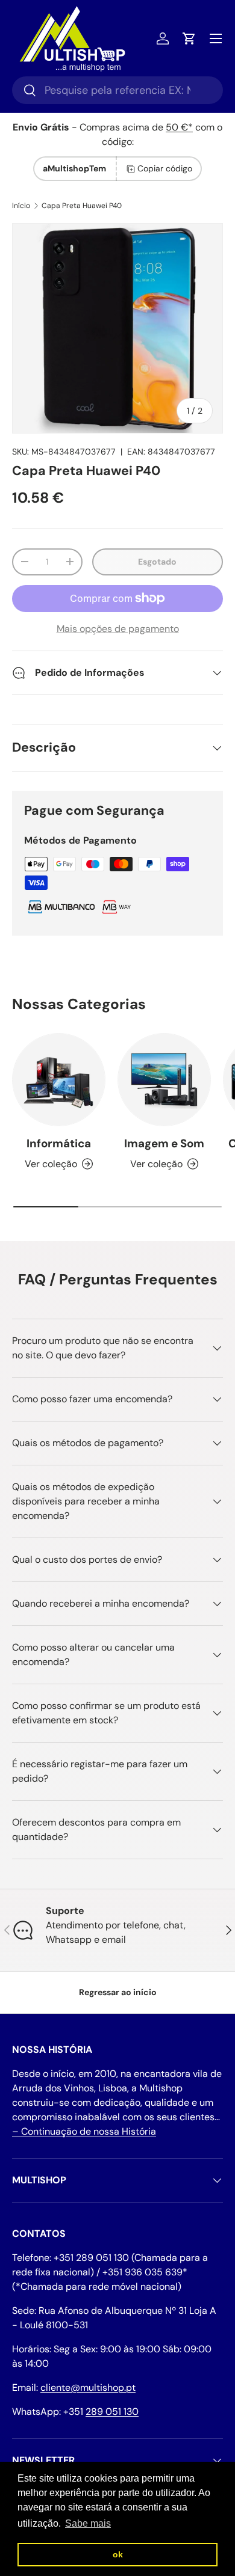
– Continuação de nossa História (84, 2131)
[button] (189, 38)
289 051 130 (112, 2412)
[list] (117, 328)
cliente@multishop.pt (88, 2387)
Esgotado (157, 562)
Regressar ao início (118, 1992)
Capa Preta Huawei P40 (82, 206)
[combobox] (117, 90)
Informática (59, 1143)
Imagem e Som (164, 1143)
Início (21, 206)
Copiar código (165, 168)
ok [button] (118, 2554)
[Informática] (59, 1080)
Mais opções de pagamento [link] (118, 629)
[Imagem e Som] (164, 1080)
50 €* (179, 127)
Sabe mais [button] (88, 2523)
